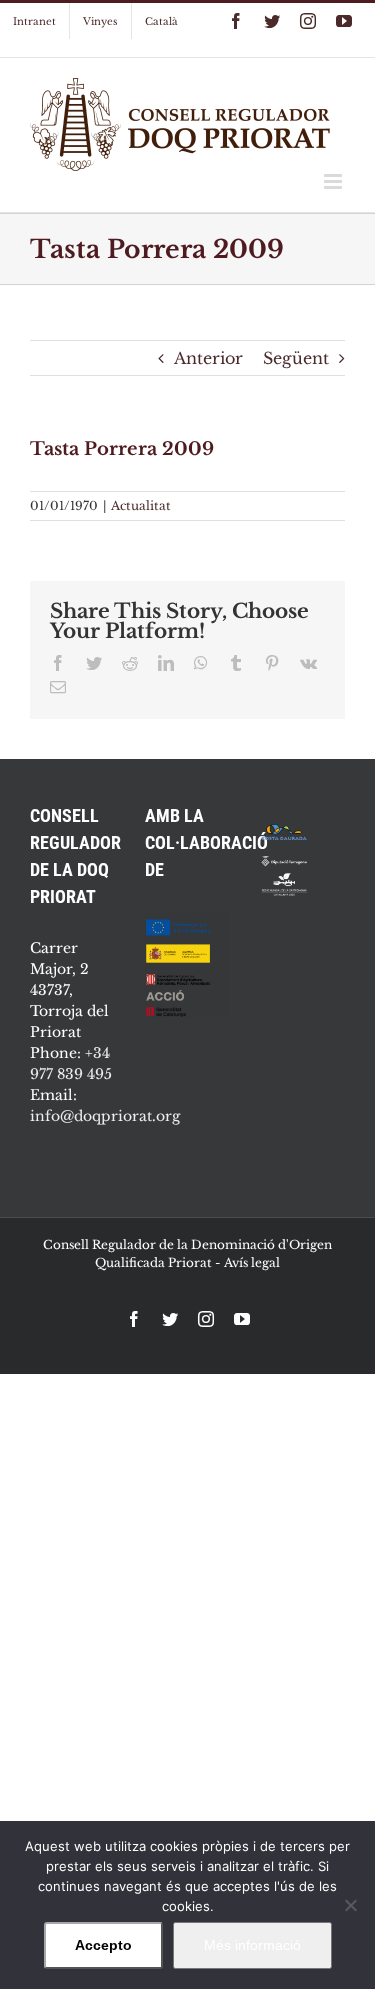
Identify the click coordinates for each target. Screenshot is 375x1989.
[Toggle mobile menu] (334, 181)
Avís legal (252, 1262)
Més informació (252, 1945)
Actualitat (141, 505)
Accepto (103, 1945)
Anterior (208, 358)
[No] (350, 1905)
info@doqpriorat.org (105, 1116)
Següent (296, 358)
